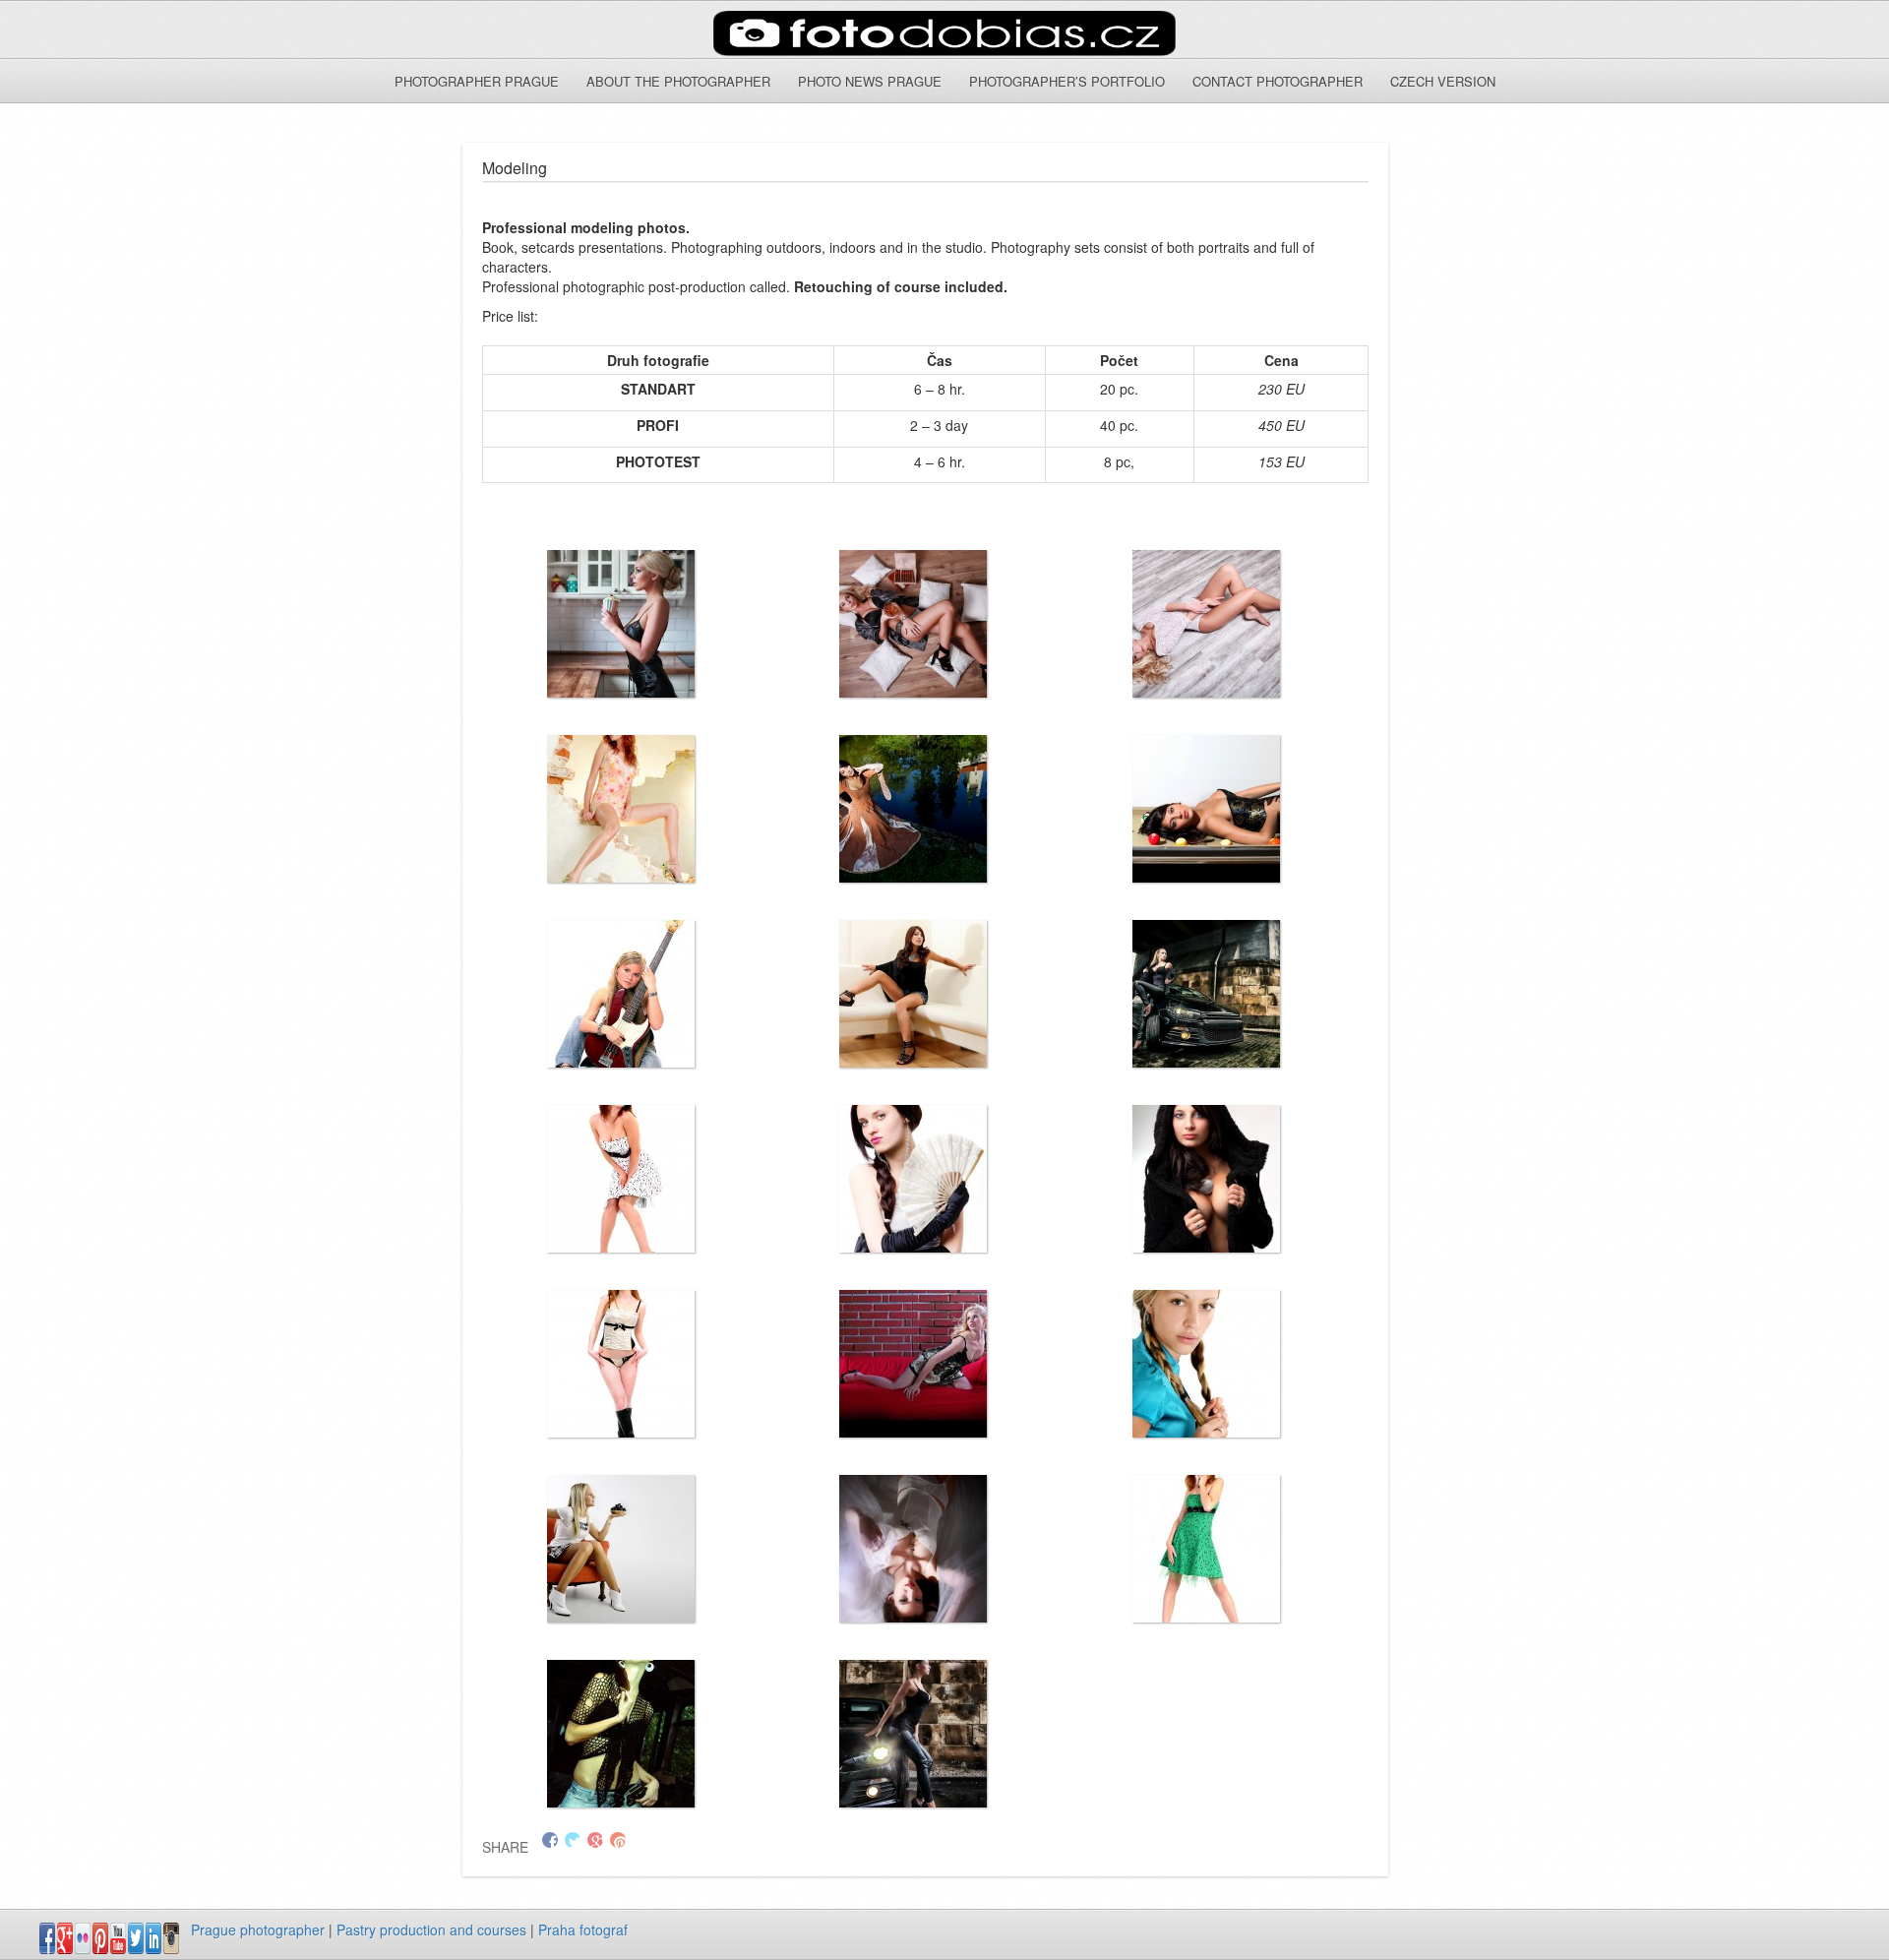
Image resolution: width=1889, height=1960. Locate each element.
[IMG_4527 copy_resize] (914, 1364)
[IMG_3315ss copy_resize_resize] (621, 809)
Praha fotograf (583, 1929)
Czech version (1443, 81)
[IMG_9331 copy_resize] (621, 1734)
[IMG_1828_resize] (621, 994)
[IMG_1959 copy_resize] (914, 624)
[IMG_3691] (621, 1179)
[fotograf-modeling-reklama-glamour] (914, 1549)
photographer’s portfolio (1067, 81)
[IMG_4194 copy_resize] (914, 1179)
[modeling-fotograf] (1207, 994)
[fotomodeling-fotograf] (914, 1734)
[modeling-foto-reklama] (621, 1364)
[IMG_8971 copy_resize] (1207, 1549)
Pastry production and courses (431, 1929)
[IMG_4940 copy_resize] (1207, 1364)
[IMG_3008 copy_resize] (914, 809)
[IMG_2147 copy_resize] (621, 624)
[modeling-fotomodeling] (1207, 1179)
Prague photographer (258, 1929)
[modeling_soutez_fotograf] (914, 994)
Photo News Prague (870, 81)
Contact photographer (1278, 81)
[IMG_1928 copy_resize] (1207, 624)
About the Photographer (678, 81)
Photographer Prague (477, 81)
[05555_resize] (621, 1549)
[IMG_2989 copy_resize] (1207, 809)
